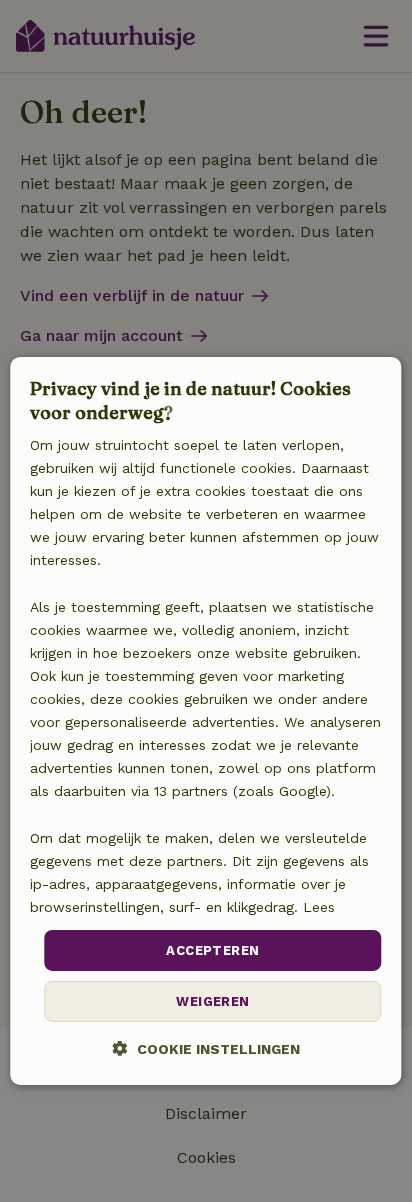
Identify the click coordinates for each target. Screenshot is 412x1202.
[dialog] (205, 721)
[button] (206, 1048)
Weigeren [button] (212, 1001)
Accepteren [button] (212, 950)
